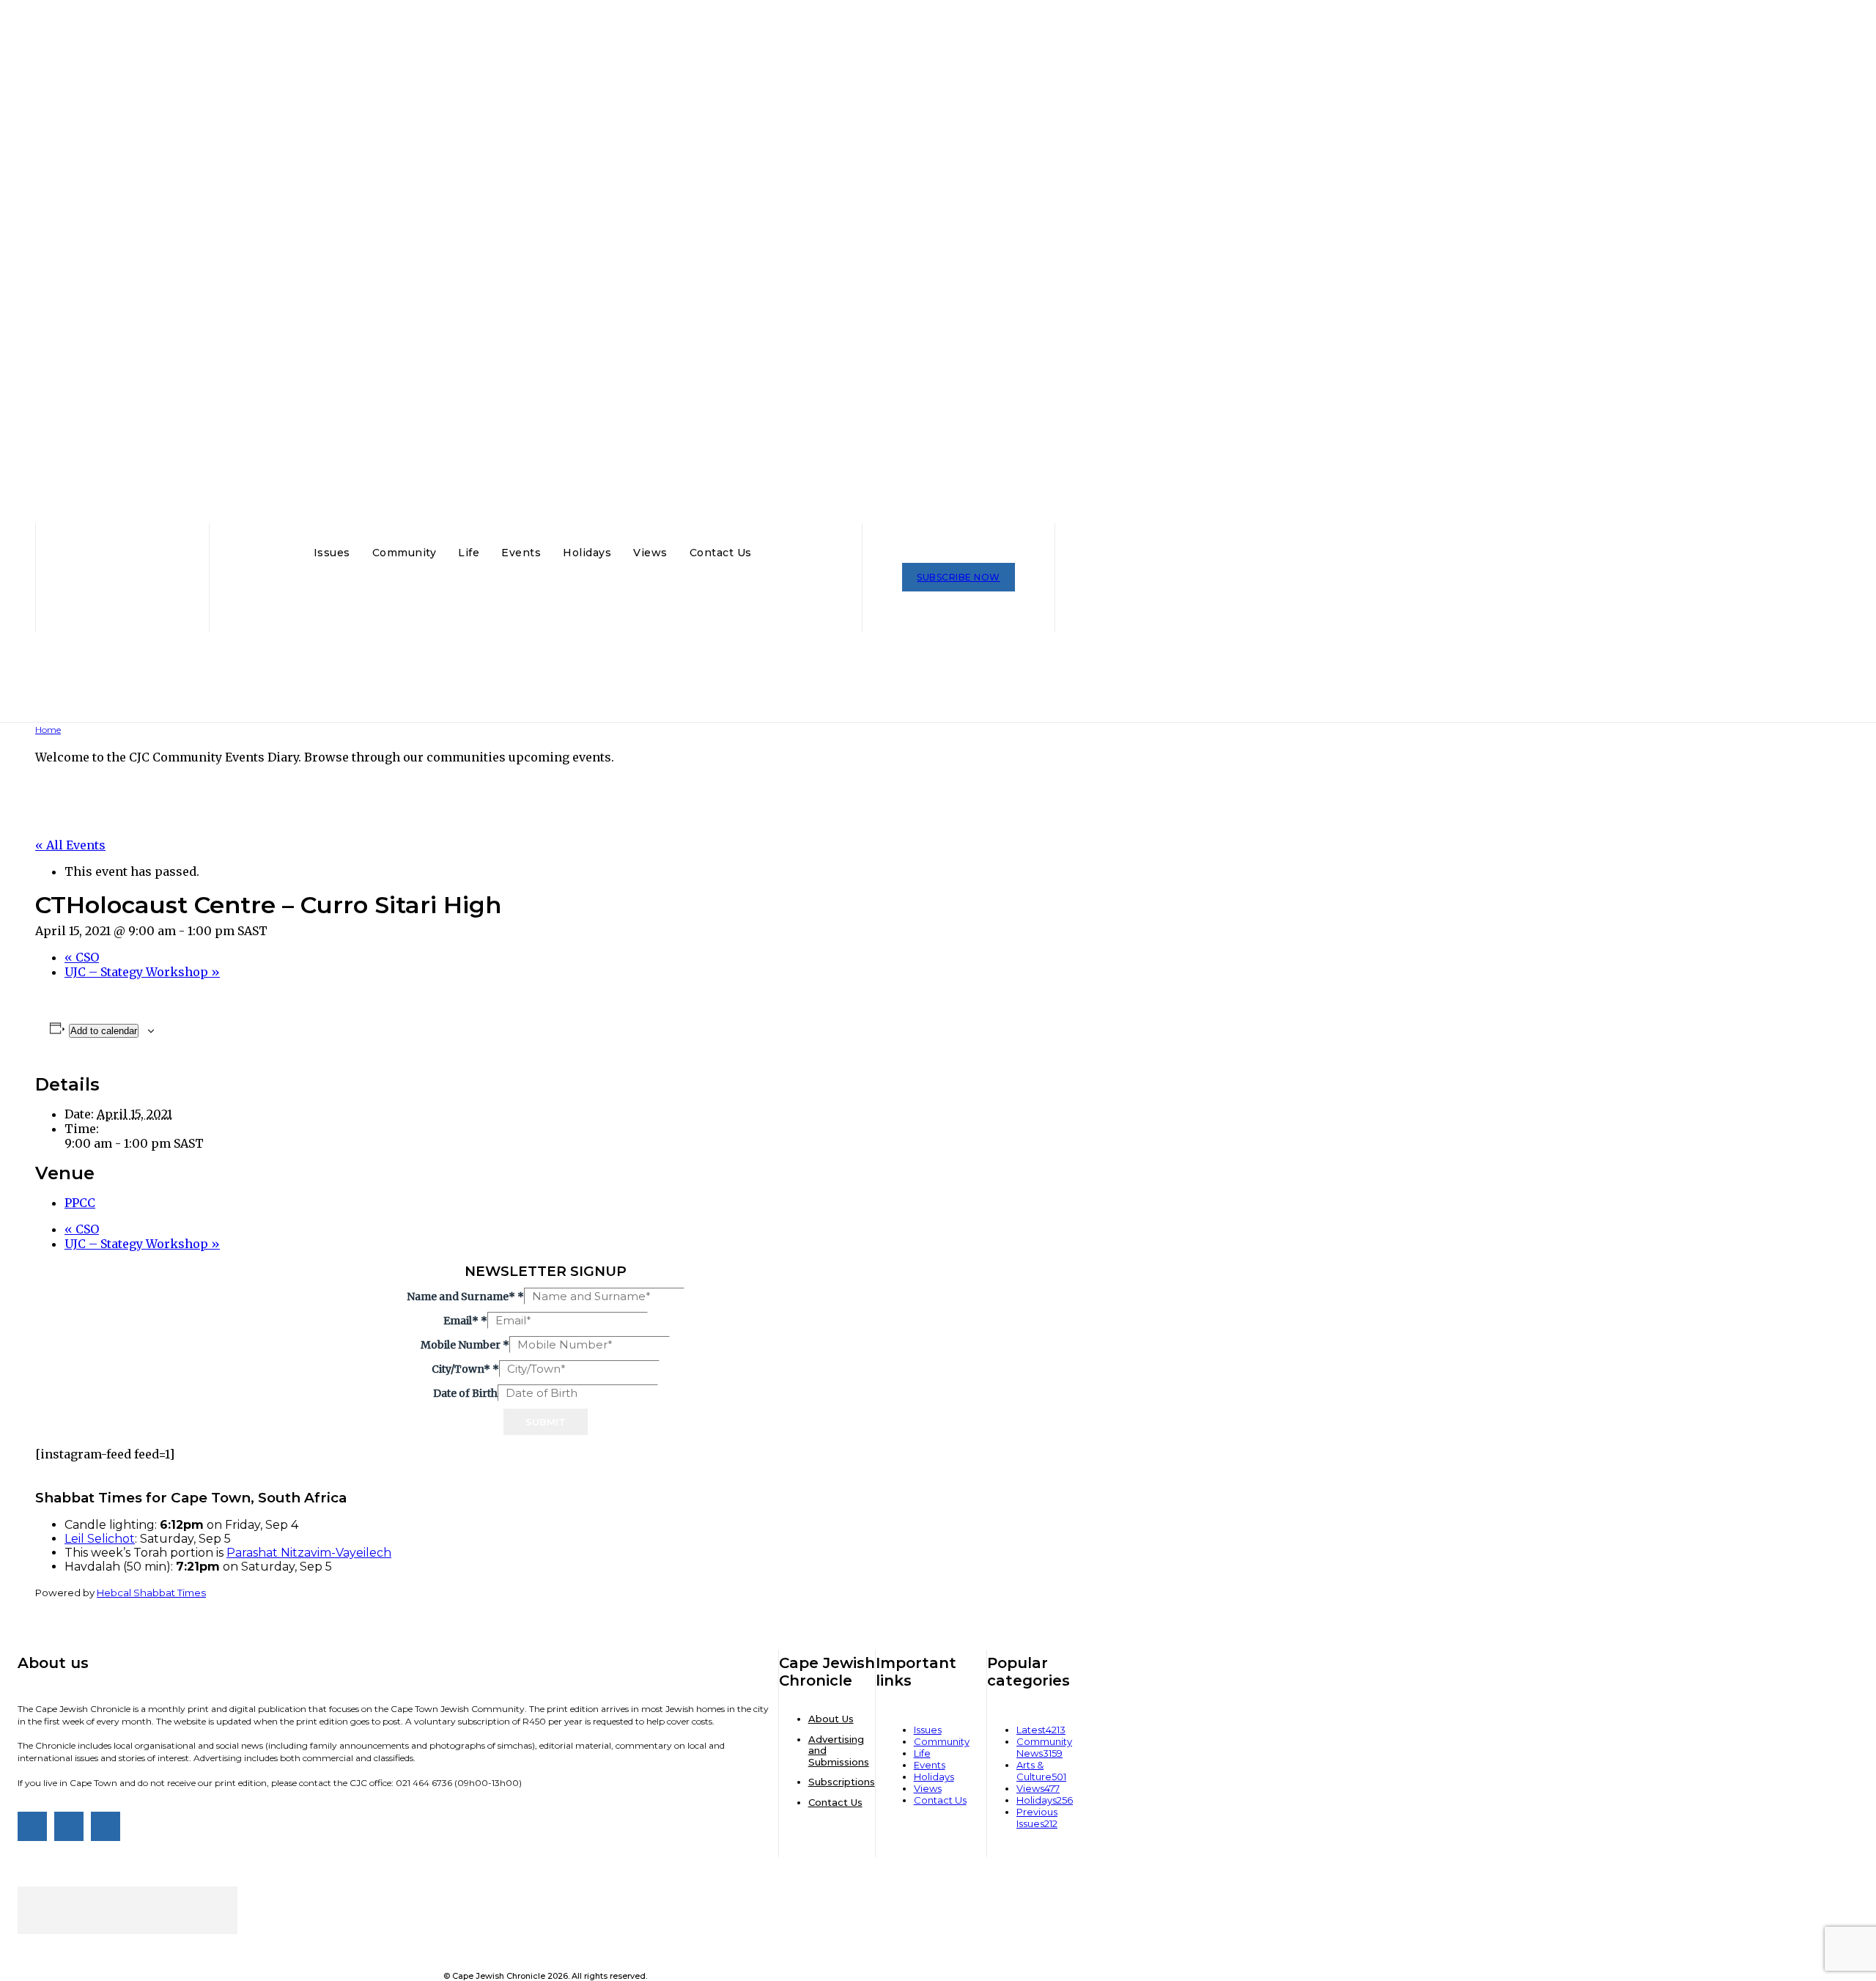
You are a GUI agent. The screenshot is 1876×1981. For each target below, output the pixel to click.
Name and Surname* (465, 1296)
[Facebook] (32, 1826)
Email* (465, 1321)
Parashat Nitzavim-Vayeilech (309, 1553)
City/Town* (465, 1369)
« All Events (70, 845)
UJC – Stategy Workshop (142, 972)
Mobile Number (465, 1345)
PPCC (80, 1203)
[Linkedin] (106, 1826)
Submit (546, 1422)
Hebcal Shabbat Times (151, 1593)
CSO (82, 957)
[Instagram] (69, 1826)
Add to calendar (104, 1031)
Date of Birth (465, 1393)
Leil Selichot (100, 1539)
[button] (777, 551)
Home (48, 730)
